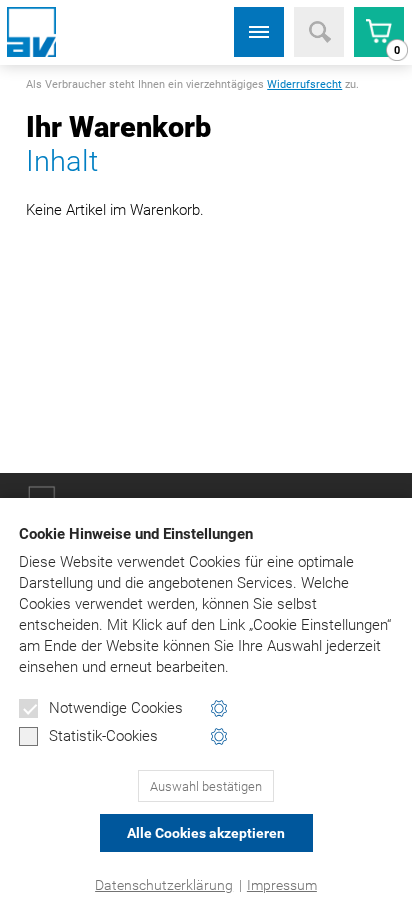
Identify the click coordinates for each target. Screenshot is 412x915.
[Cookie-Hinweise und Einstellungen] (219, 708)
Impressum (282, 885)
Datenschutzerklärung (164, 885)
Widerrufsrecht (304, 84)
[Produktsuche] (319, 32)
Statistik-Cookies (103, 736)
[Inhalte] (259, 32)
